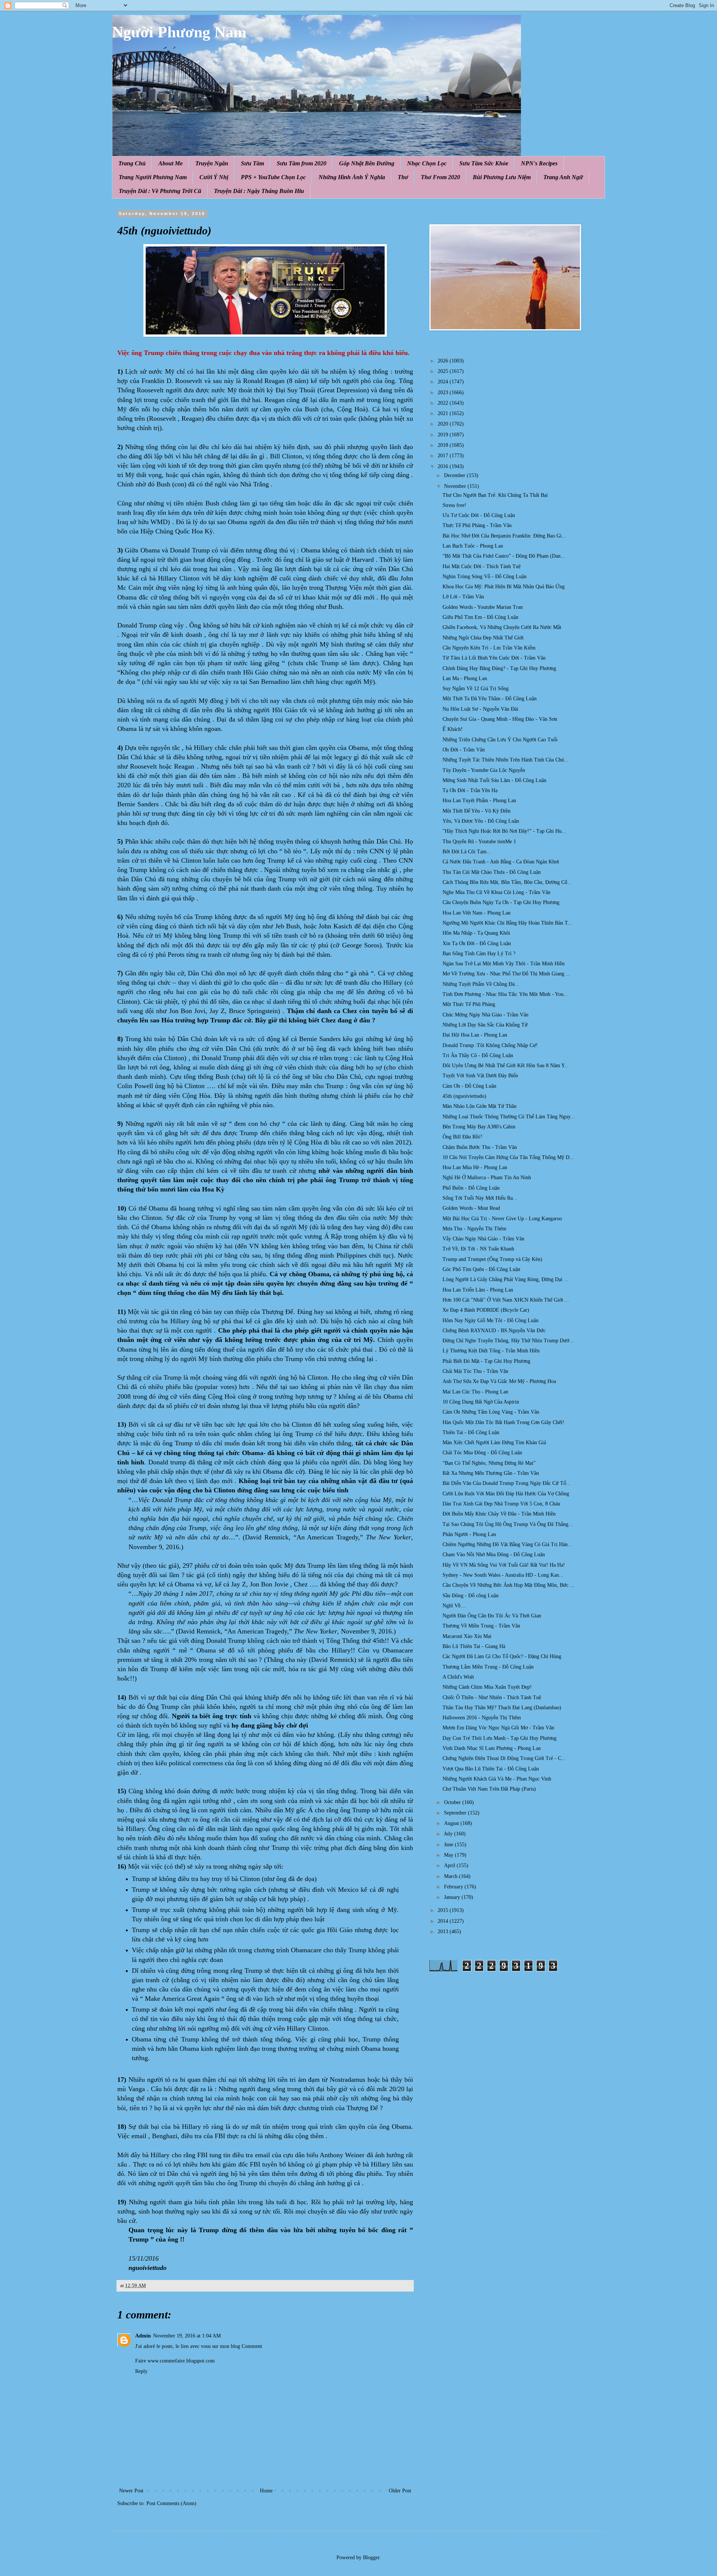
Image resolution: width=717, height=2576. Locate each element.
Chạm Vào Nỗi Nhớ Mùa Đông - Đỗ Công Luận (494, 1555)
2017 (444, 456)
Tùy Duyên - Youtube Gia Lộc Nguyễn (484, 770)
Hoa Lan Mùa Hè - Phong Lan (475, 1167)
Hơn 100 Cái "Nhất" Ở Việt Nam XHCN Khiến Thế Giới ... (506, 1300)
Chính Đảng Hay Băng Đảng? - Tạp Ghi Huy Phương (499, 668)
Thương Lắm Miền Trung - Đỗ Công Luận (488, 1667)
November (456, 486)
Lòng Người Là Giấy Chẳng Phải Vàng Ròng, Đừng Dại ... (505, 1279)
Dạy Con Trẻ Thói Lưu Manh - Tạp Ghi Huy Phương (499, 1738)
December (455, 475)
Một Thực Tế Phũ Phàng (469, 1004)
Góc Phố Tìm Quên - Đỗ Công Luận (481, 1269)
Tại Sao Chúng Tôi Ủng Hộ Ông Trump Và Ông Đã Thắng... (508, 1524)
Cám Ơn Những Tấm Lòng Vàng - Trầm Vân (491, 1412)
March (451, 1876)
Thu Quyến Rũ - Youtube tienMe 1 (479, 842)
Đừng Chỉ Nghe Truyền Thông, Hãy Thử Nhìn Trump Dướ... (508, 1341)
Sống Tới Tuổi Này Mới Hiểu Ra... (480, 1198)
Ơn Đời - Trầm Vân (464, 750)
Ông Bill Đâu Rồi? (462, 1137)
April (450, 1865)
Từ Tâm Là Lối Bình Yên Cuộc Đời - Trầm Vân (494, 658)
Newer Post (131, 2491)
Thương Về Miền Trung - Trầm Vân (481, 1626)
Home (266, 2491)
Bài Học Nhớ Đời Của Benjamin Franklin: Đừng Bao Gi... (504, 536)
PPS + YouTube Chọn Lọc (273, 177)
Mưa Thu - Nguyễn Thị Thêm (474, 1229)
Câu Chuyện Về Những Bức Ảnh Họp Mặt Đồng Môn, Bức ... (508, 1585)
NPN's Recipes (539, 163)
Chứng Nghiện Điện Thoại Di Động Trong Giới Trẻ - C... (504, 1758)
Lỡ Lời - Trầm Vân (463, 597)
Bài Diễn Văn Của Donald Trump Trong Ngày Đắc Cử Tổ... (507, 1483)
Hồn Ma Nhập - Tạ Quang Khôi (476, 933)
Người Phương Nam (179, 32)
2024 (444, 382)
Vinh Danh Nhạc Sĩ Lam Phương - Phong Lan (492, 1748)
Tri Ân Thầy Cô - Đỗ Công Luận (478, 1055)
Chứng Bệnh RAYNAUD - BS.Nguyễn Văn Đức (494, 1331)
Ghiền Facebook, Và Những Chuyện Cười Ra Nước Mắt (502, 627)
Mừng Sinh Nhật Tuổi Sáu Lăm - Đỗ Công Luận (494, 780)
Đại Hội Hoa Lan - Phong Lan (475, 1035)
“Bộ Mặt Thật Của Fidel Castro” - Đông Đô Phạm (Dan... (504, 556)
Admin (143, 2336)
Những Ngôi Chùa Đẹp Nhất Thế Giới (483, 638)
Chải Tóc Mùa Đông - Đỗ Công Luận (482, 1453)
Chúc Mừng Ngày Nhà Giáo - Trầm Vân (485, 1015)
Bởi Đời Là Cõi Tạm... (467, 852)
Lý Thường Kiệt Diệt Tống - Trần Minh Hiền (491, 1351)
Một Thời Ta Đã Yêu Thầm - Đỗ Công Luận (490, 699)
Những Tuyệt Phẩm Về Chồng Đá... (481, 984)
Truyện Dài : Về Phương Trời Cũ (160, 191)
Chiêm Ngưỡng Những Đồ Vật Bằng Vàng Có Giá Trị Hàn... (507, 1544)
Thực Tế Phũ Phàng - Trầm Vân (477, 525)
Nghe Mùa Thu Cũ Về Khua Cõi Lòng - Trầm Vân (496, 892)
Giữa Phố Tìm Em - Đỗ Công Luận (480, 617)
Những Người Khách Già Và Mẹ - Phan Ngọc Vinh (497, 1779)
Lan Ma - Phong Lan (465, 678)
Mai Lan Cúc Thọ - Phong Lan (475, 1392)
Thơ (403, 177)
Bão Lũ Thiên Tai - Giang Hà (474, 1646)
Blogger (371, 2558)
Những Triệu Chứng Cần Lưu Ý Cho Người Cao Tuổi (500, 740)
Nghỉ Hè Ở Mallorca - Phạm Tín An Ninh (487, 1178)
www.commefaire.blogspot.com (181, 2361)
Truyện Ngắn (212, 163)
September (456, 1813)
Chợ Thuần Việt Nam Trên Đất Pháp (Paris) (489, 1789)
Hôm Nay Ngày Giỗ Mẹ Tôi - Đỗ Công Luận (491, 1320)
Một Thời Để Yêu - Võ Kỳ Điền (477, 811)
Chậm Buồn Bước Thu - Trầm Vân (480, 1147)
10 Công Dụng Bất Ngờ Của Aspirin (481, 1402)
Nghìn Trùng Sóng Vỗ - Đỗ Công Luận (485, 577)
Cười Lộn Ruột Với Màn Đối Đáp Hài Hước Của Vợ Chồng (506, 1494)
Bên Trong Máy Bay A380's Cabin (479, 1127)
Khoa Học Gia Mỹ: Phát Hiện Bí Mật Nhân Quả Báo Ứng (504, 587)
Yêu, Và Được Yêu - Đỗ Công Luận (481, 821)
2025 (444, 371)
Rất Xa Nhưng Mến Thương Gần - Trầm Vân (491, 1473)
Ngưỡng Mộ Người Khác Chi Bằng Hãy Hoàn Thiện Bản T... (507, 923)
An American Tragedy (327, 1537)
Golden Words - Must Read (471, 1208)
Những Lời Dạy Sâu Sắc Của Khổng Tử (485, 1025)
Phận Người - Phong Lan (469, 1534)
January (453, 1897)
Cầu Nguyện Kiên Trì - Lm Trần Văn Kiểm (489, 648)
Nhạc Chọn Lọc (427, 163)
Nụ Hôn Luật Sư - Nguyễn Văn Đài (480, 709)
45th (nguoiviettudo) (464, 1096)
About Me (170, 163)
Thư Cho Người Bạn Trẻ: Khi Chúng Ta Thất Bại (495, 495)
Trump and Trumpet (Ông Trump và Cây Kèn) (492, 1259)
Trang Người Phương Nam (153, 177)
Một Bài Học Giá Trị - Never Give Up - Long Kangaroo (502, 1219)
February (454, 1887)
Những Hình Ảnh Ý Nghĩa (352, 177)
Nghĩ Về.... (454, 1606)
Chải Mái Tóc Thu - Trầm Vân (475, 1371)
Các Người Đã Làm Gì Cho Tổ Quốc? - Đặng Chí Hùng (502, 1656)
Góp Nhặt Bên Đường (367, 163)
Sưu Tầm (252, 163)
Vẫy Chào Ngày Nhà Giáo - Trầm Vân (483, 1239)
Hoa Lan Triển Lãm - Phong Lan (478, 1290)
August (452, 1823)
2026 (444, 361)
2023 (444, 393)
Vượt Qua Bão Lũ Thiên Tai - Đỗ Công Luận (491, 1769)
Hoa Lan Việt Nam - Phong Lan (477, 913)
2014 (444, 1921)
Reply (141, 2371)
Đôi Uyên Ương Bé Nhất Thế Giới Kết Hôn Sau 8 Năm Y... (506, 1066)
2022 (444, 403)
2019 (444, 435)
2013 (444, 1932)
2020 (444, 424)
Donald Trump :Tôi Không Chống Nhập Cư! (490, 1045)
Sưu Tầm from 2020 (302, 163)
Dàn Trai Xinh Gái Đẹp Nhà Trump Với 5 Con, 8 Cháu (501, 1504)
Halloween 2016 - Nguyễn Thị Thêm (482, 1718)
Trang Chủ (132, 163)
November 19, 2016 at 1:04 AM (187, 2336)
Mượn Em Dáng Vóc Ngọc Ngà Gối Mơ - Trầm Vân (498, 1728)
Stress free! (454, 505)
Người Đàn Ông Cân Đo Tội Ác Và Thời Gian (492, 1616)
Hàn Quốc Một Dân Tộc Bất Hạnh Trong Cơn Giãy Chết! (503, 1422)
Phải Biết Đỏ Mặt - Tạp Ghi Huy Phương (486, 1361)
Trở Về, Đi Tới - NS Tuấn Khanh (478, 1249)
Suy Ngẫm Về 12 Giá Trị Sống (476, 689)
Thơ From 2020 (440, 177)
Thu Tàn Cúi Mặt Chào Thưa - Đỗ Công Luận (492, 872)
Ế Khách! (453, 729)
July (449, 1834)
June (449, 1845)
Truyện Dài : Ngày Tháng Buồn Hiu (259, 191)
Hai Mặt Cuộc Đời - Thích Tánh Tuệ (482, 566)
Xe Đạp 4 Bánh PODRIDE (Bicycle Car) (486, 1310)
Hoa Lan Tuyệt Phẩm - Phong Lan (479, 800)
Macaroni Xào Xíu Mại (467, 1636)
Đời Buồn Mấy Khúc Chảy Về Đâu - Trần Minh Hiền (499, 1514)
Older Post (400, 2491)
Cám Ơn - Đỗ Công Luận (469, 1086)
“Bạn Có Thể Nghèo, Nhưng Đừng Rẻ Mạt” (489, 1463)
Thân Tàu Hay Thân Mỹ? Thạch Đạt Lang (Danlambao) (502, 1708)
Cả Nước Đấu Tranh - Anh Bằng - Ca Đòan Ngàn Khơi (501, 862)
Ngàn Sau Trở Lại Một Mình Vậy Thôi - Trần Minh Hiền (504, 964)
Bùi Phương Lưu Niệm (502, 177)
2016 (444, 466)
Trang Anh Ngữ (563, 177)
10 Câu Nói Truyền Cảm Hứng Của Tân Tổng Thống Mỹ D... (508, 1157)
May (449, 1855)
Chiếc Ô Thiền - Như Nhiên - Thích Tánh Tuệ (492, 1697)
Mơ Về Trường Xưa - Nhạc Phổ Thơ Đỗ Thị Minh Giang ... (506, 974)
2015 (444, 1910)
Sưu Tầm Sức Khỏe (484, 163)
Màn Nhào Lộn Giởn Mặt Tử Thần (479, 1106)
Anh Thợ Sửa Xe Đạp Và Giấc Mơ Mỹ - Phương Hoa (499, 1381)
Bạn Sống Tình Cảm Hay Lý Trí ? (479, 954)
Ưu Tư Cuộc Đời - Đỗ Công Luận (479, 515)
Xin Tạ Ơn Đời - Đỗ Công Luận (477, 943)
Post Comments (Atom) (171, 2503)
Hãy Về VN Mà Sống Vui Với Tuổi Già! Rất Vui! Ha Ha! (504, 1565)
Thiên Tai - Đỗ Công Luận (471, 1432)
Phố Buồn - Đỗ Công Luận (471, 1188)
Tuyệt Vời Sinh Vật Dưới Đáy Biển (480, 1076)
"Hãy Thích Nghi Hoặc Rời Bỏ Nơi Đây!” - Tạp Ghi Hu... (504, 831)
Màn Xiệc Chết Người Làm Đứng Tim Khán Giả (494, 1443)
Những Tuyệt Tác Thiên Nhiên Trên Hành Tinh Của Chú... (505, 760)
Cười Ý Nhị (214, 177)
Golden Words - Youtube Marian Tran (483, 607)
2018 (444, 445)
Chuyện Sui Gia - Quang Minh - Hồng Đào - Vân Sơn (500, 719)
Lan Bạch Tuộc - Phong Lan (473, 546)
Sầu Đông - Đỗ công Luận (471, 1596)
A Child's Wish (458, 1677)
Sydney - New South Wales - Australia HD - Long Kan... (503, 1575)
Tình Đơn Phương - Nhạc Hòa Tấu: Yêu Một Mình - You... (505, 994)
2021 (444, 413)
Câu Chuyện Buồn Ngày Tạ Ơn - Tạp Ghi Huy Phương (501, 902)
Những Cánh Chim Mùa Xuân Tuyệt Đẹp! (487, 1687)
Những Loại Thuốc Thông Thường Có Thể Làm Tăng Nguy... (509, 1117)
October (453, 1802)
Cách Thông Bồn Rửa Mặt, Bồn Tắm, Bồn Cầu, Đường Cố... (507, 882)
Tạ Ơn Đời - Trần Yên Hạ (470, 790)
